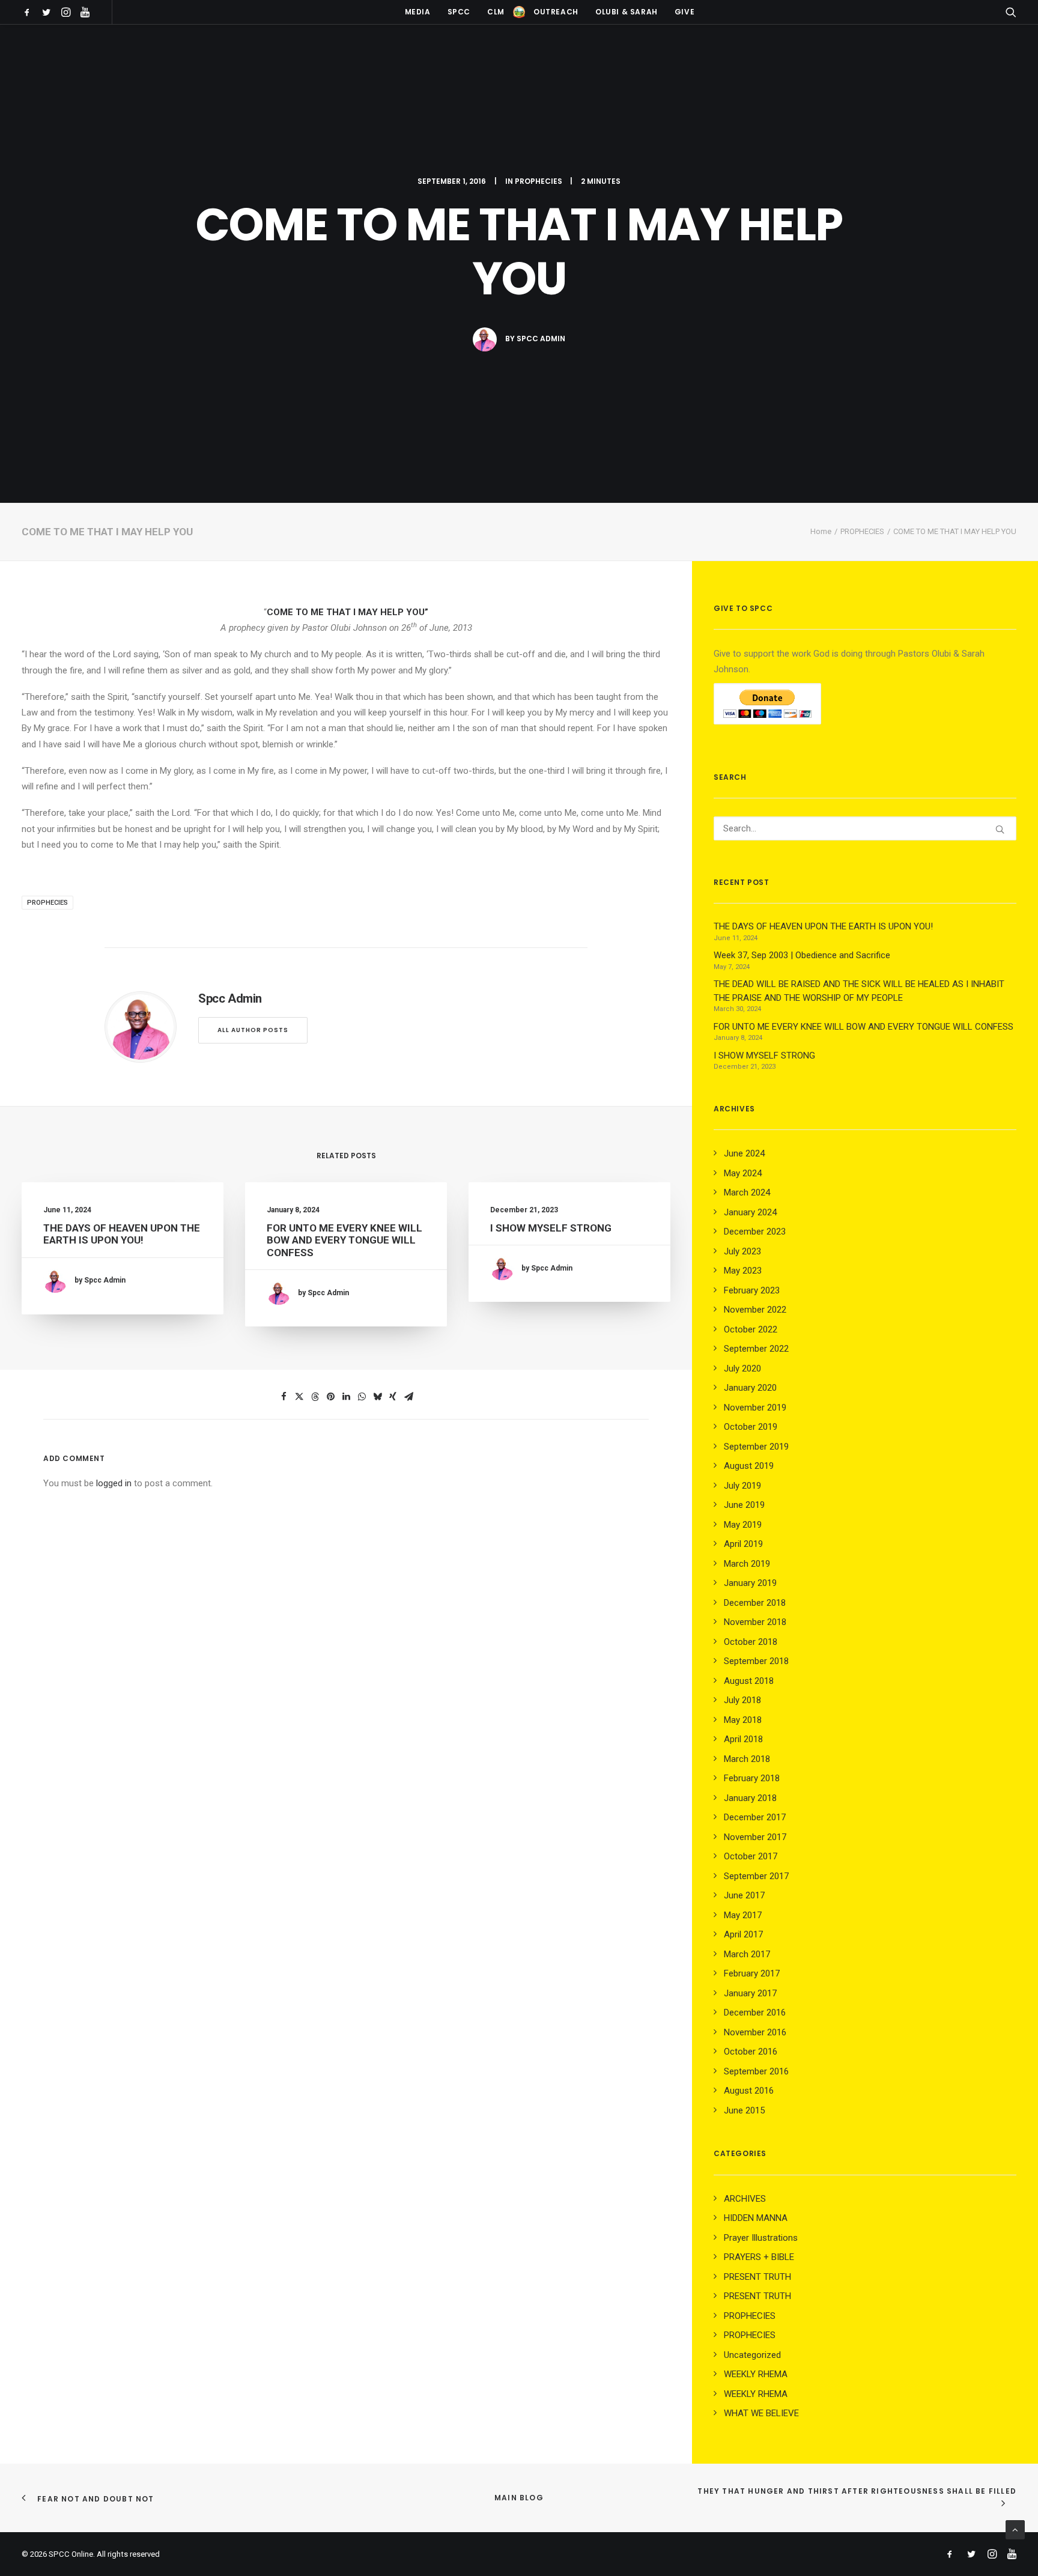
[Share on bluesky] (377, 1397)
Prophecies (47, 903)
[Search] (865, 828)
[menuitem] (29, 12)
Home (821, 531)
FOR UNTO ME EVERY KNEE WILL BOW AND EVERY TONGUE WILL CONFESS (344, 1240)
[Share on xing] (393, 1397)
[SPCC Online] (519, 12)
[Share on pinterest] (330, 1397)
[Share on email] (408, 1397)
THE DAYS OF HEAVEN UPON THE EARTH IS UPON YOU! (122, 1234)
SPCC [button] (459, 12)
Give (684, 12)
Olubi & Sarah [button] (627, 12)
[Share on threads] (315, 1397)
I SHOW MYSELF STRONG (551, 1228)
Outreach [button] (556, 12)
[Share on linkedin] (346, 1397)
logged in (114, 1483)
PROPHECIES (539, 181)
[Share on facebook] (284, 1397)
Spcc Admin (541, 339)
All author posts (253, 1030)
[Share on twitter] (299, 1397)
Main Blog (519, 2498)
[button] (29, 12)
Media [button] (418, 12)
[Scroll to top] (1015, 2529)
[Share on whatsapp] (362, 1397)
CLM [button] (496, 12)
